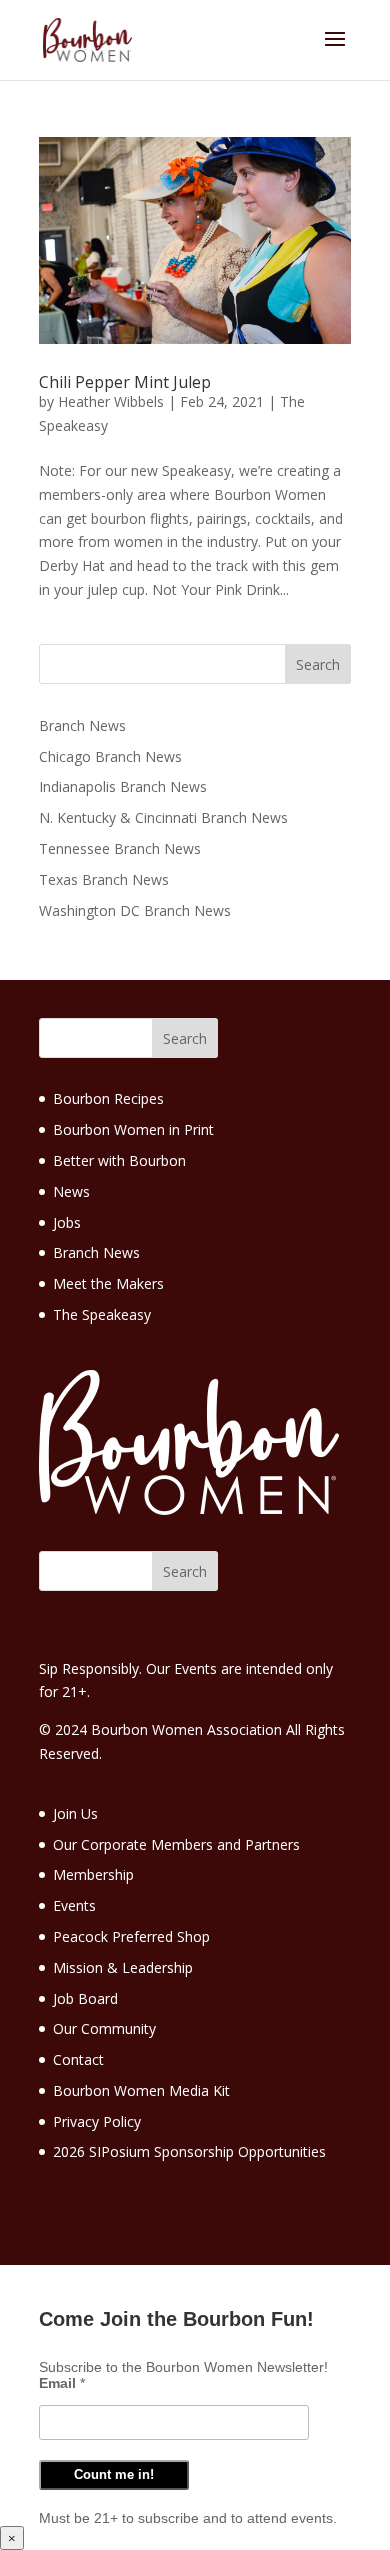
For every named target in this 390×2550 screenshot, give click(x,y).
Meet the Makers (108, 1283)
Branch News (82, 725)
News (71, 1191)
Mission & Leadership (123, 1967)
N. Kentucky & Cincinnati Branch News (163, 817)
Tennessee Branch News (120, 848)
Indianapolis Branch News (123, 786)
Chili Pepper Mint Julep (125, 382)
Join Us (75, 1813)
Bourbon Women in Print (133, 1129)
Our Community (104, 2028)
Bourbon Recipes (108, 1098)
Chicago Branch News (110, 756)
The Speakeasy (102, 1314)
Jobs (67, 1222)
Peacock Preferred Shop (131, 1936)
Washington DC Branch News (135, 910)
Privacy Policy (97, 2121)
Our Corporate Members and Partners (176, 1844)
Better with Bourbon (119, 1160)
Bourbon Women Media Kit (141, 2090)
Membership (93, 1874)
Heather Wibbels (111, 401)
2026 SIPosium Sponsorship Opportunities (189, 2151)
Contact (78, 2059)
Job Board (85, 1998)
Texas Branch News (104, 879)
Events (74, 1905)
